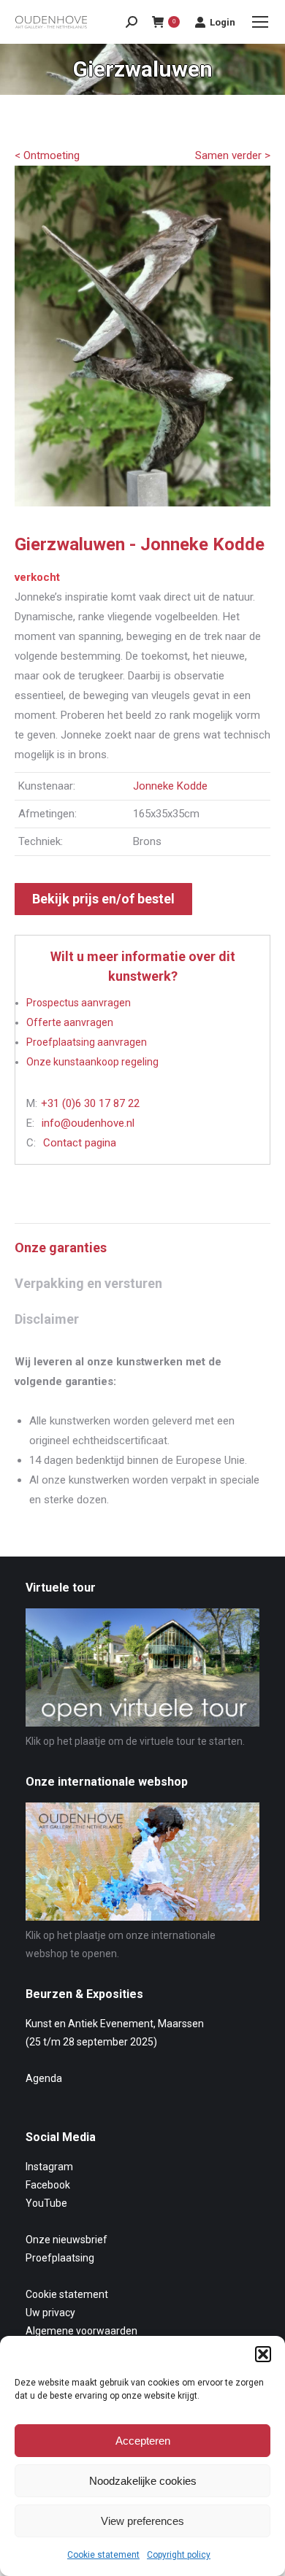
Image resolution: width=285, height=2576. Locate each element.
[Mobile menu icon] (260, 22)
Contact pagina (80, 1143)
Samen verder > (233, 155)
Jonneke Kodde (170, 786)
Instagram (49, 2167)
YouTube (46, 2203)
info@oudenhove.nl (88, 1123)
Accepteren (143, 2441)
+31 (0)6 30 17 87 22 (90, 1103)
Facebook (48, 2185)
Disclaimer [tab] (47, 1319)
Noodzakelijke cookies (143, 2481)
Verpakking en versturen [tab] (88, 1283)
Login (223, 22)
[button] (263, 2354)
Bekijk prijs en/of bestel (103, 899)
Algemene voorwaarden (81, 2331)
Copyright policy (179, 2555)
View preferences (142, 2521)
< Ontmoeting (47, 155)
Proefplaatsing (60, 2258)
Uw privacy (50, 2313)
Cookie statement (103, 2555)
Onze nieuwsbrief (66, 2240)
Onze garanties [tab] (61, 1247)
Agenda (44, 2078)
